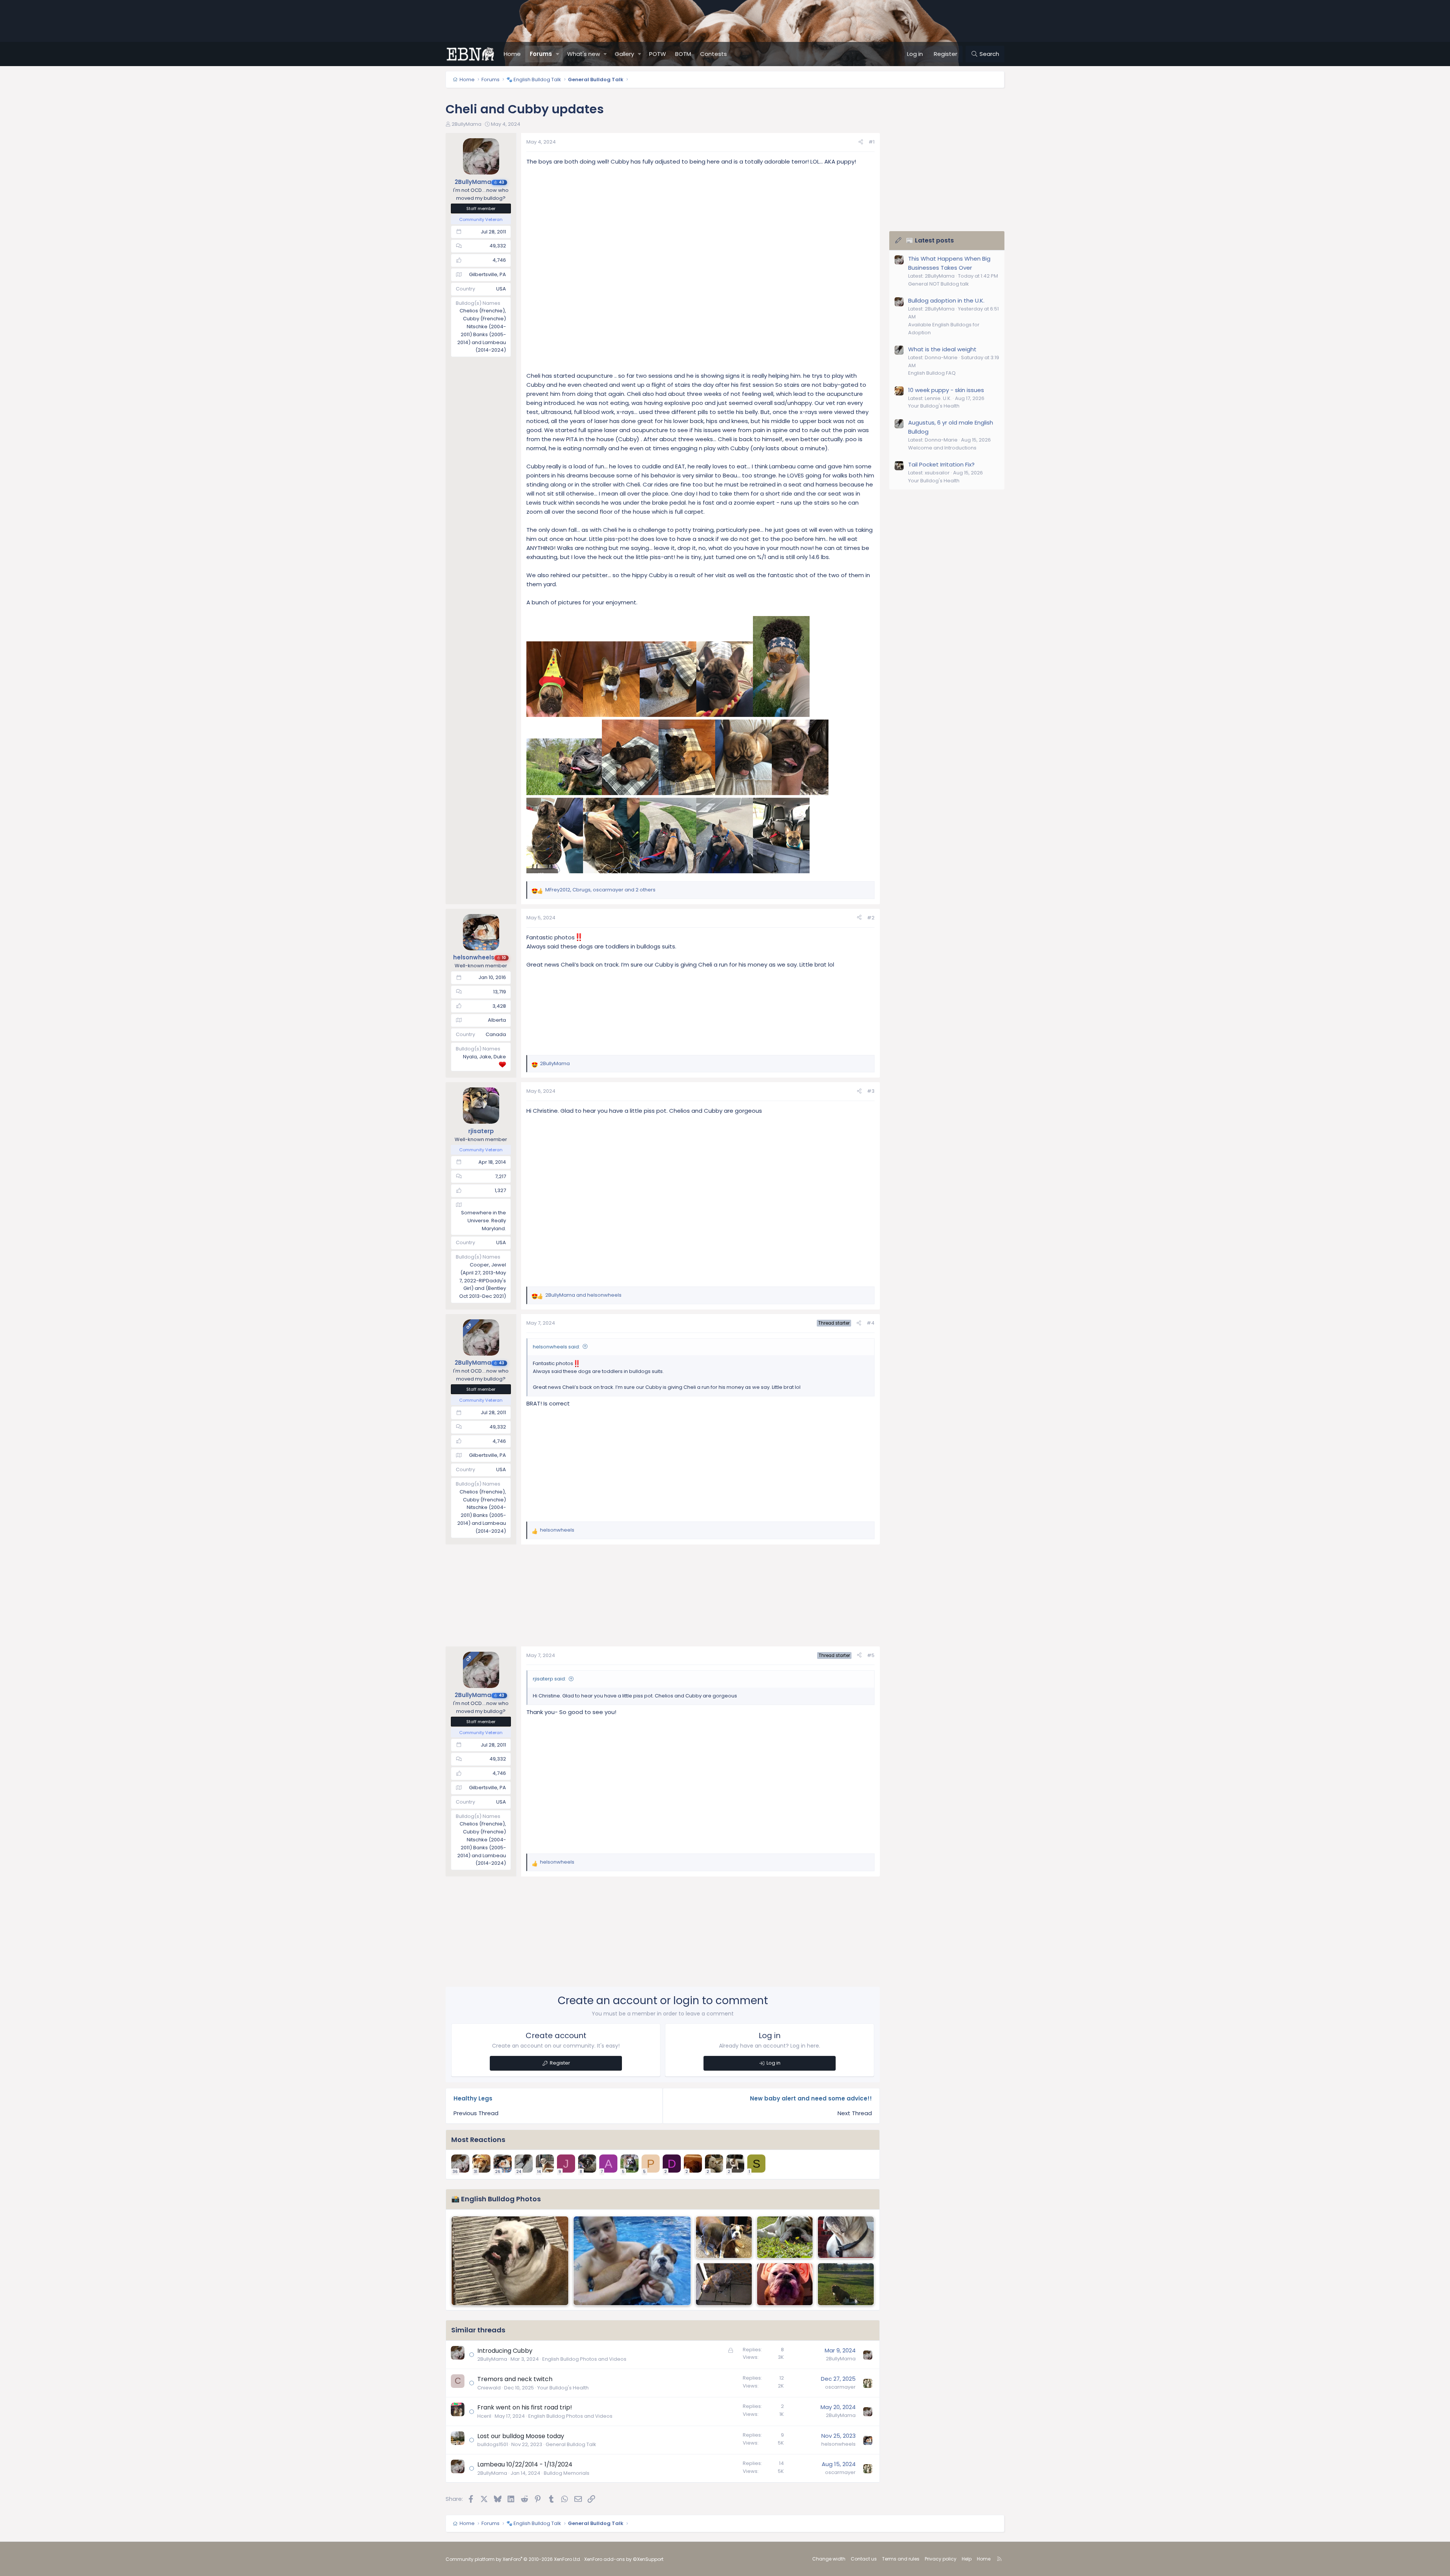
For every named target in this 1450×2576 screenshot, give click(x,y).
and (583, 1295)
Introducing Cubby (505, 2351)
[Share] (861, 142)
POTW (658, 54)
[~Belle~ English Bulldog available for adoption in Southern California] (846, 2237)
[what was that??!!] (785, 2284)
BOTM (683, 54)
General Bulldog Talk (571, 2444)
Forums (541, 54)
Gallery (624, 54)
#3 (871, 1091)
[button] (558, 54)
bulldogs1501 (493, 2444)
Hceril (484, 2416)
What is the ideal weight (942, 349)
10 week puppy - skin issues (946, 390)
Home (512, 54)
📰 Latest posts (930, 240)
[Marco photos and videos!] (632, 2261)
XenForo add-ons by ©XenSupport (624, 2559)
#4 (871, 1323)
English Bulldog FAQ (932, 373)
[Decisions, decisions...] (785, 2237)
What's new (584, 54)
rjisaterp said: (549, 1679)
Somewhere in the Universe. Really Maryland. (484, 1221)
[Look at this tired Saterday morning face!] (724, 2237)
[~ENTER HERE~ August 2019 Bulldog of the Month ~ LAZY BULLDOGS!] (846, 2284)
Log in (774, 2063)
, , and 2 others (600, 890)
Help (967, 2559)
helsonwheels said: (556, 1347)
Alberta (497, 1020)
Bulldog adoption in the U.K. (946, 300)
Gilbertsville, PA (487, 274)
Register (560, 2063)
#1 (872, 142)
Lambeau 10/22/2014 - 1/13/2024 (525, 2464)
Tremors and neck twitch (515, 2379)
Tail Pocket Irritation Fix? (941, 464)
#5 (871, 1655)
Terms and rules (901, 2559)
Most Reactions (478, 2140)
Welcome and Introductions (942, 448)
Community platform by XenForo (513, 2559)
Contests (713, 54)
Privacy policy (941, 2559)
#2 (871, 918)
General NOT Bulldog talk (939, 284)
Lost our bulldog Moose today (521, 2436)
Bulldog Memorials (567, 2473)
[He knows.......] (510, 2261)
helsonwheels (838, 2444)
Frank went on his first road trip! (525, 2407)
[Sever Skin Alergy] (724, 2284)
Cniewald (489, 2388)
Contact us (864, 2559)
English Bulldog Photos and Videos (584, 2359)
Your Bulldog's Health (563, 2388)
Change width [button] (829, 2559)
